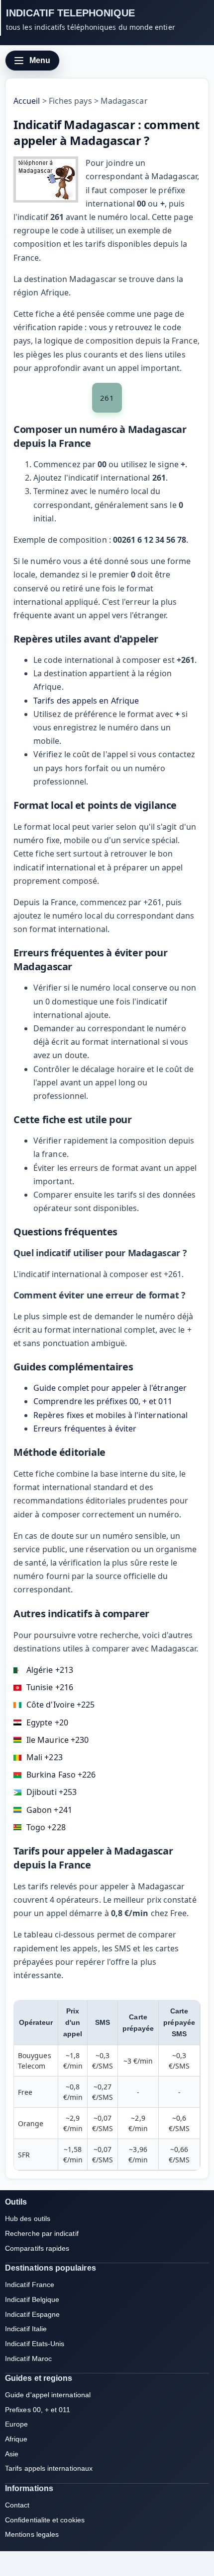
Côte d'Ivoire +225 (60, 1705)
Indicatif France (30, 2285)
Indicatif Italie (26, 2329)
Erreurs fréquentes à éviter (85, 1429)
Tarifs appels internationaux (49, 2468)
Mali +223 (45, 1757)
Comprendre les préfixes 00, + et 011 (103, 1401)
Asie (12, 2454)
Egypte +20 (47, 1722)
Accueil (27, 101)
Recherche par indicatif (42, 2233)
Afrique (16, 2439)
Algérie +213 (50, 1670)
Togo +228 (46, 1827)
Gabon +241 (49, 1810)
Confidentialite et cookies (45, 2520)
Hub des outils (28, 2218)
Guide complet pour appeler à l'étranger (110, 1388)
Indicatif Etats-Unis (35, 2344)
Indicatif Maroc (28, 2359)
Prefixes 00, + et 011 (38, 2410)
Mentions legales (32, 2534)
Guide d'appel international (48, 2395)
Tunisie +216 (50, 1687)
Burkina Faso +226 (61, 1775)
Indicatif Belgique (32, 2299)
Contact (17, 2505)
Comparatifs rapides (37, 2248)
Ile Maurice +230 (57, 1740)
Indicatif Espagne (32, 2314)
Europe (16, 2424)
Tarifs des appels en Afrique (86, 701)
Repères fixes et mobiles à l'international (110, 1415)
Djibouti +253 (52, 1792)
